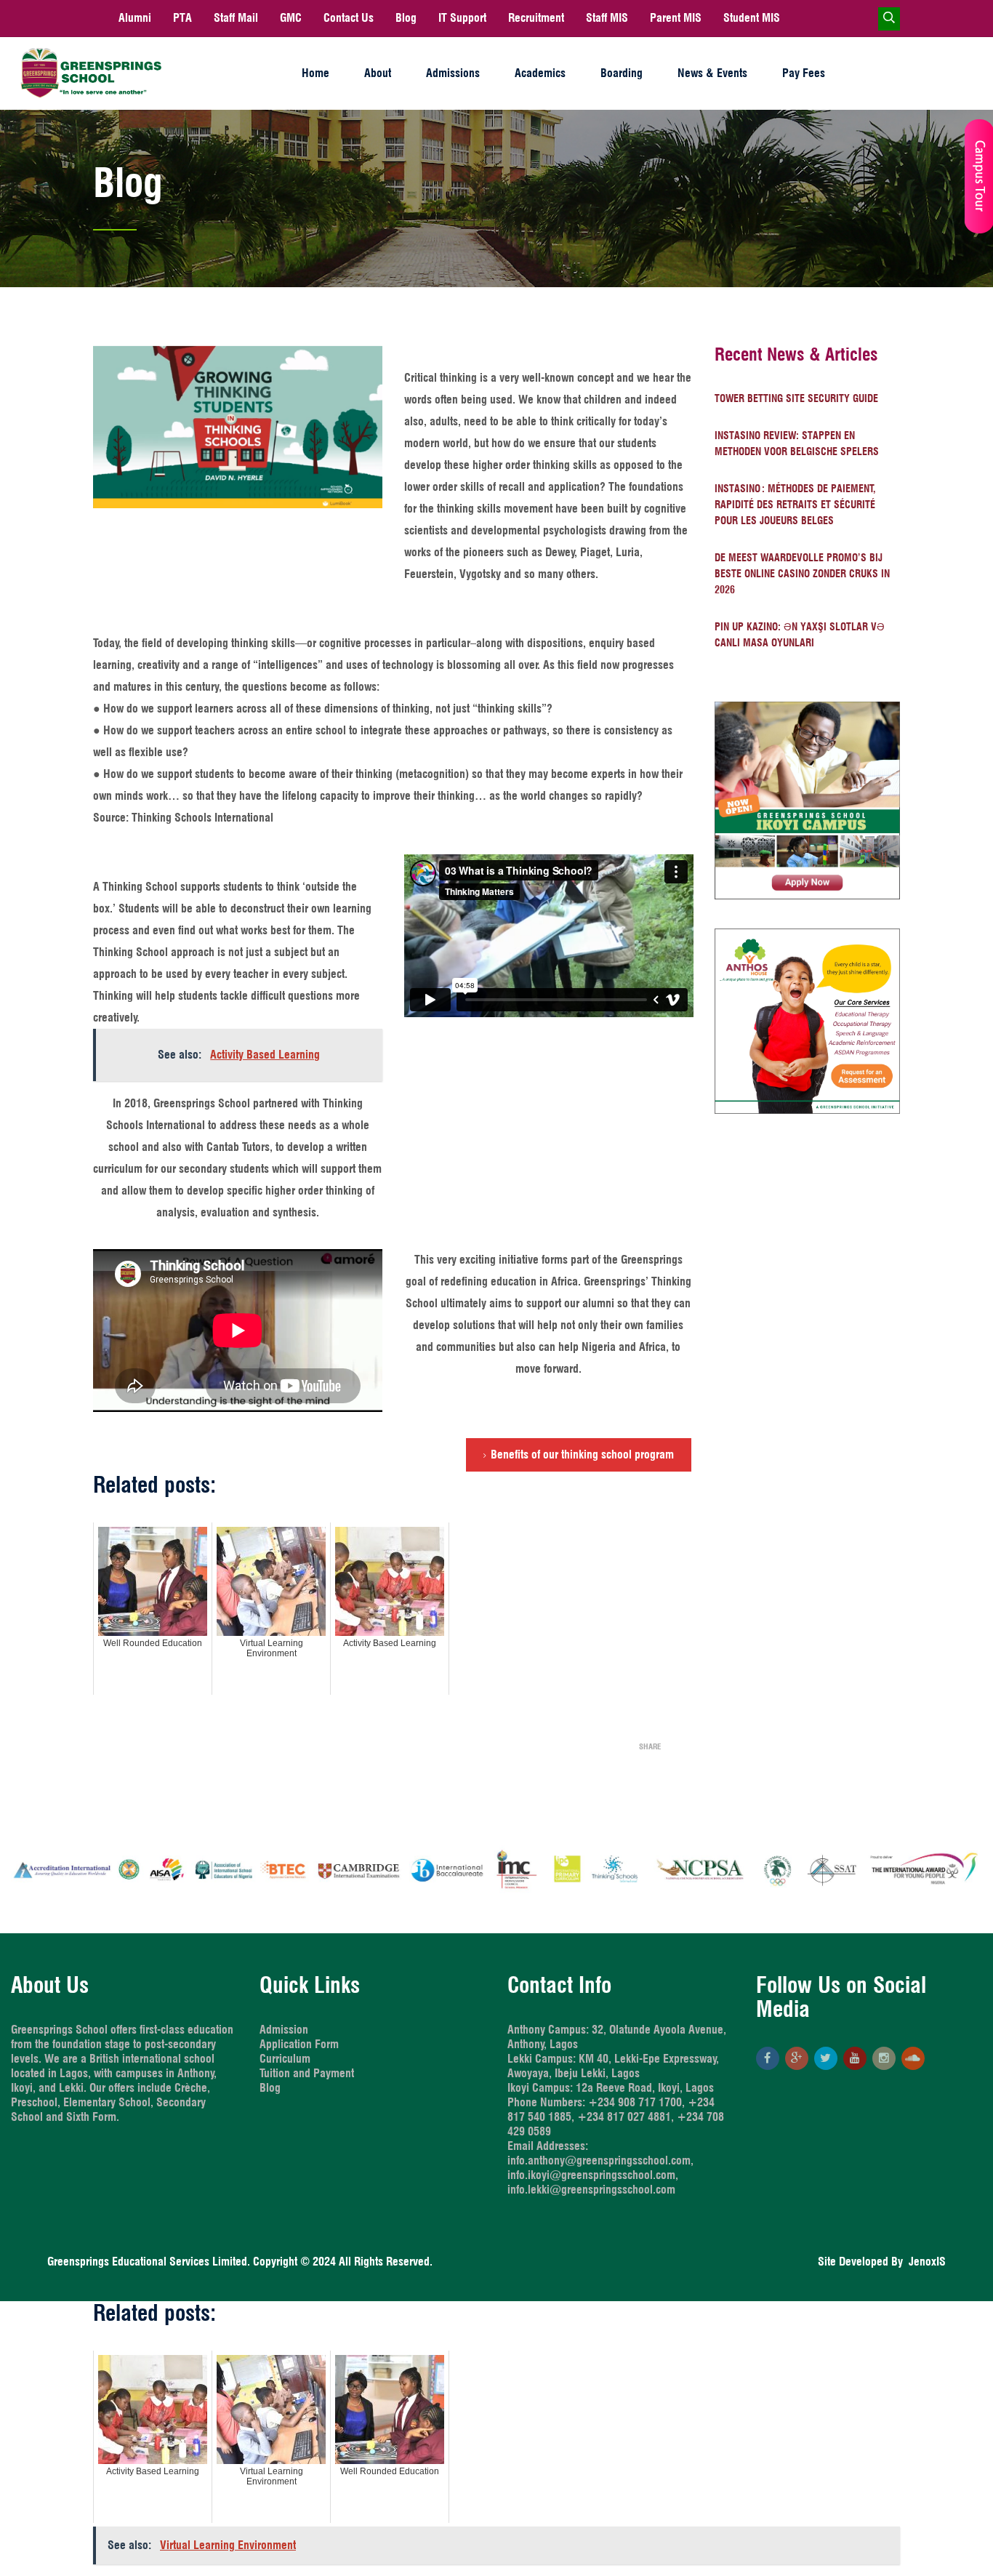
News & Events (712, 73)
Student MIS (752, 18)
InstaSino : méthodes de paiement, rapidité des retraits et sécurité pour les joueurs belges (795, 505)
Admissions (453, 73)
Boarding (622, 73)
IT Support (462, 18)
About (378, 73)
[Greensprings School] (91, 73)
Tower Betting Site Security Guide (796, 398)
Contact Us (349, 18)
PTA (182, 18)
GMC (291, 18)
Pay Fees (804, 73)
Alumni (135, 18)
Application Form (299, 2044)
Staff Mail (236, 18)
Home (315, 73)
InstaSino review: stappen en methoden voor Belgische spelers (797, 444)
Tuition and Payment (307, 2073)
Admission (284, 2030)
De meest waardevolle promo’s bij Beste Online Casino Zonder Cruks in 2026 (802, 574)
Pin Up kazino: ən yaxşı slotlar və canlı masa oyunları (800, 635)
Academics (540, 73)
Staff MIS (607, 18)
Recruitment (536, 18)
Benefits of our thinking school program (582, 1454)
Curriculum (285, 2059)
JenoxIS (924, 2262)
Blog (406, 18)
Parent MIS (676, 18)
